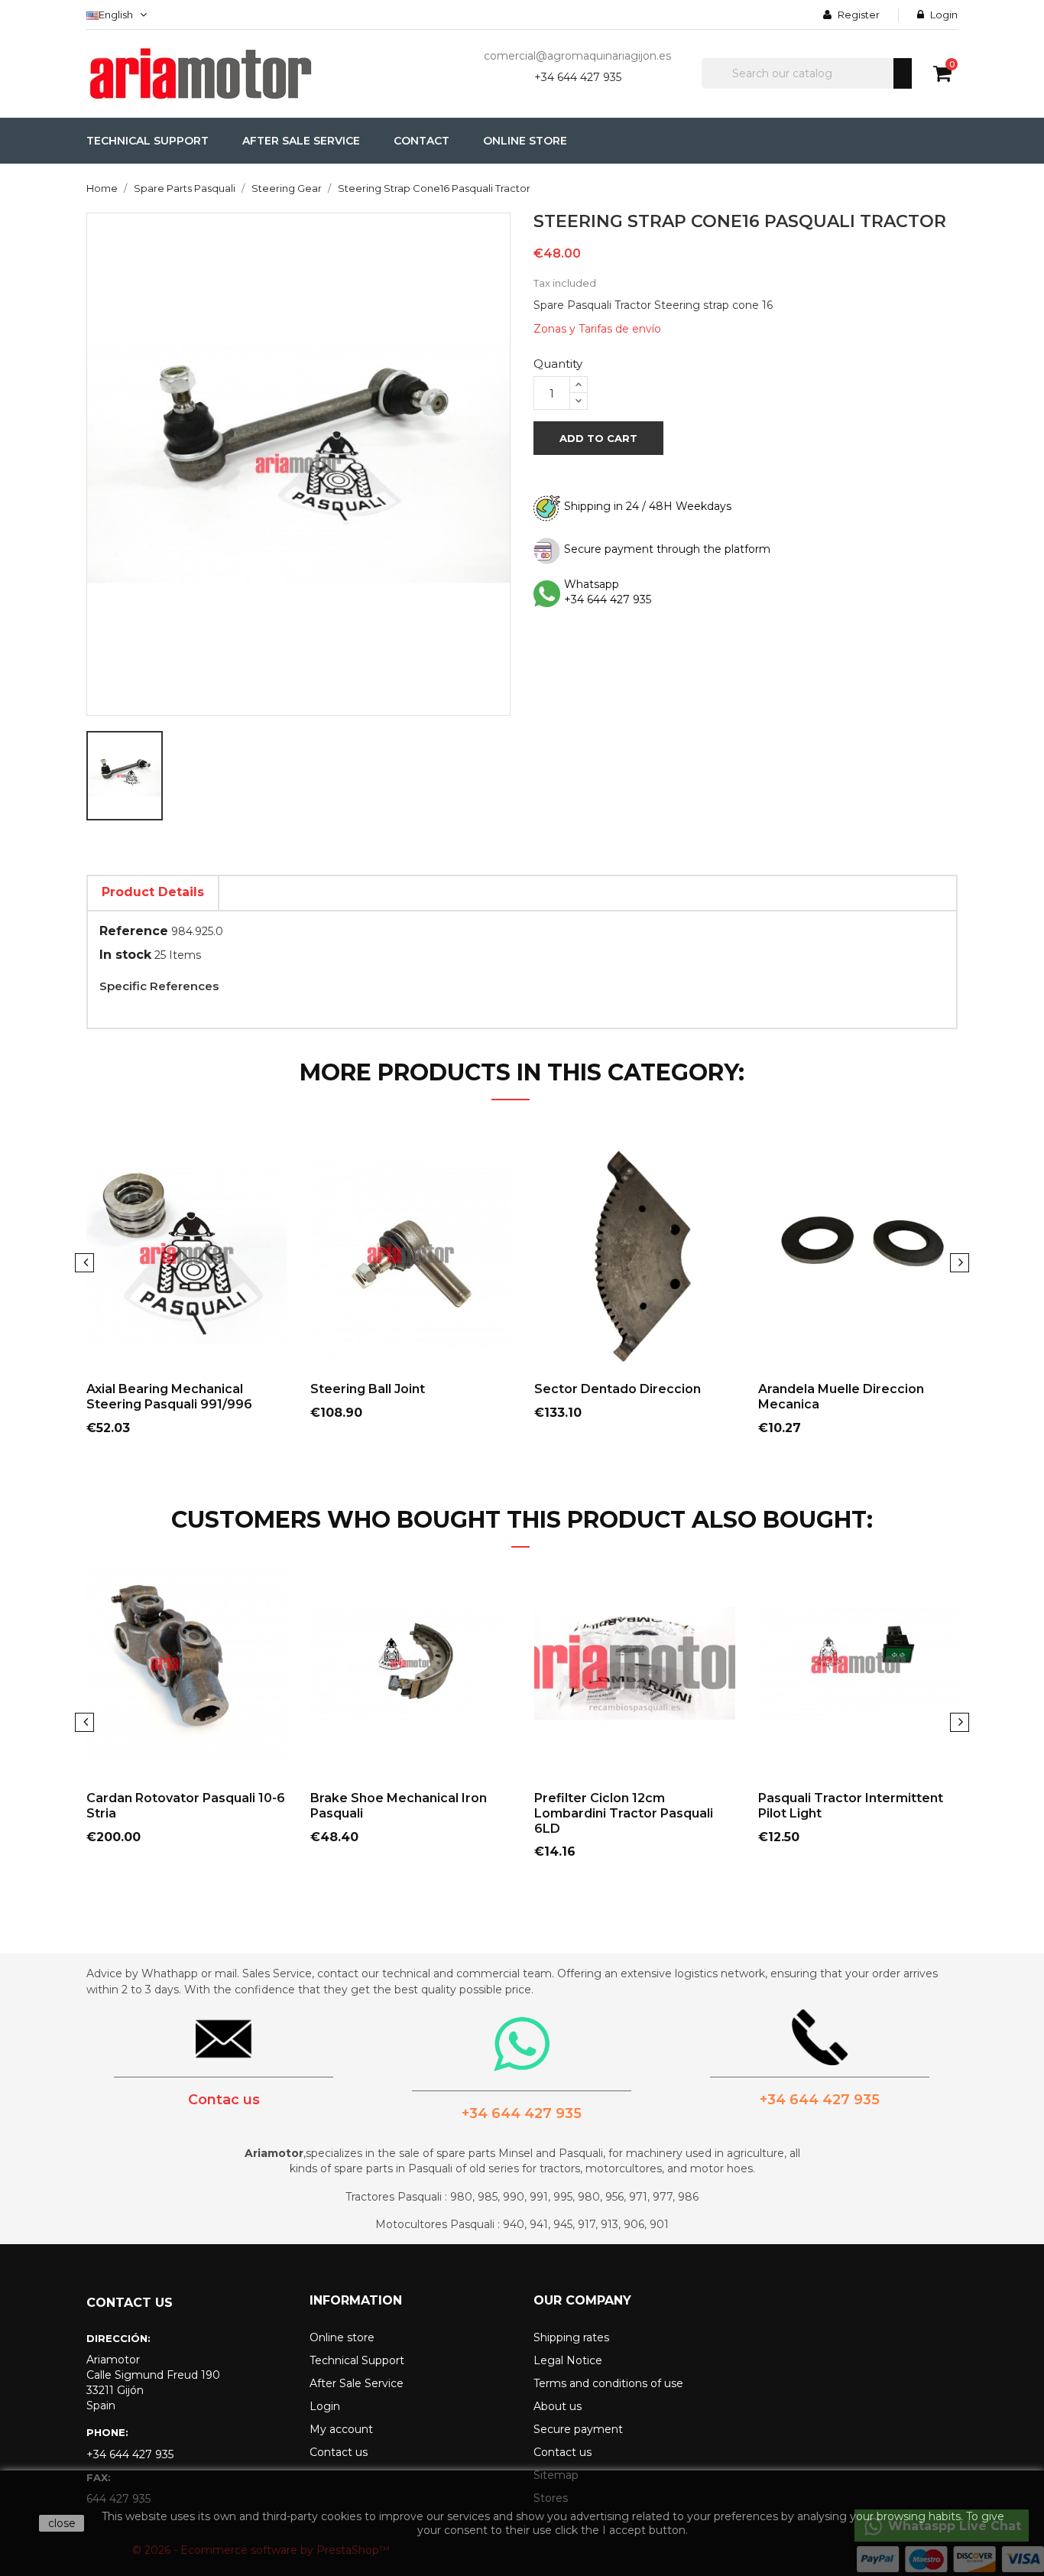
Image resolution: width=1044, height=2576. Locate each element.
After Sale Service (357, 2383)
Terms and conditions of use (608, 2383)
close (62, 2523)
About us (558, 2406)
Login (325, 2406)
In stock (125, 955)
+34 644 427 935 (578, 77)
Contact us (339, 2452)
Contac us (224, 2100)
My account (341, 2429)
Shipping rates (571, 2337)
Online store (342, 2337)
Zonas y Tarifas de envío (597, 329)
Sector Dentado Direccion (618, 1389)
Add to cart (598, 438)
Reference (134, 931)
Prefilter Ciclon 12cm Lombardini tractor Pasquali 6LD (624, 1813)
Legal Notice (568, 2360)
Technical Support (357, 2360)
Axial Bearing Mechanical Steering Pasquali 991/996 (169, 1397)
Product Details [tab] (153, 892)
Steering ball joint (368, 1389)
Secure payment (578, 2429)
